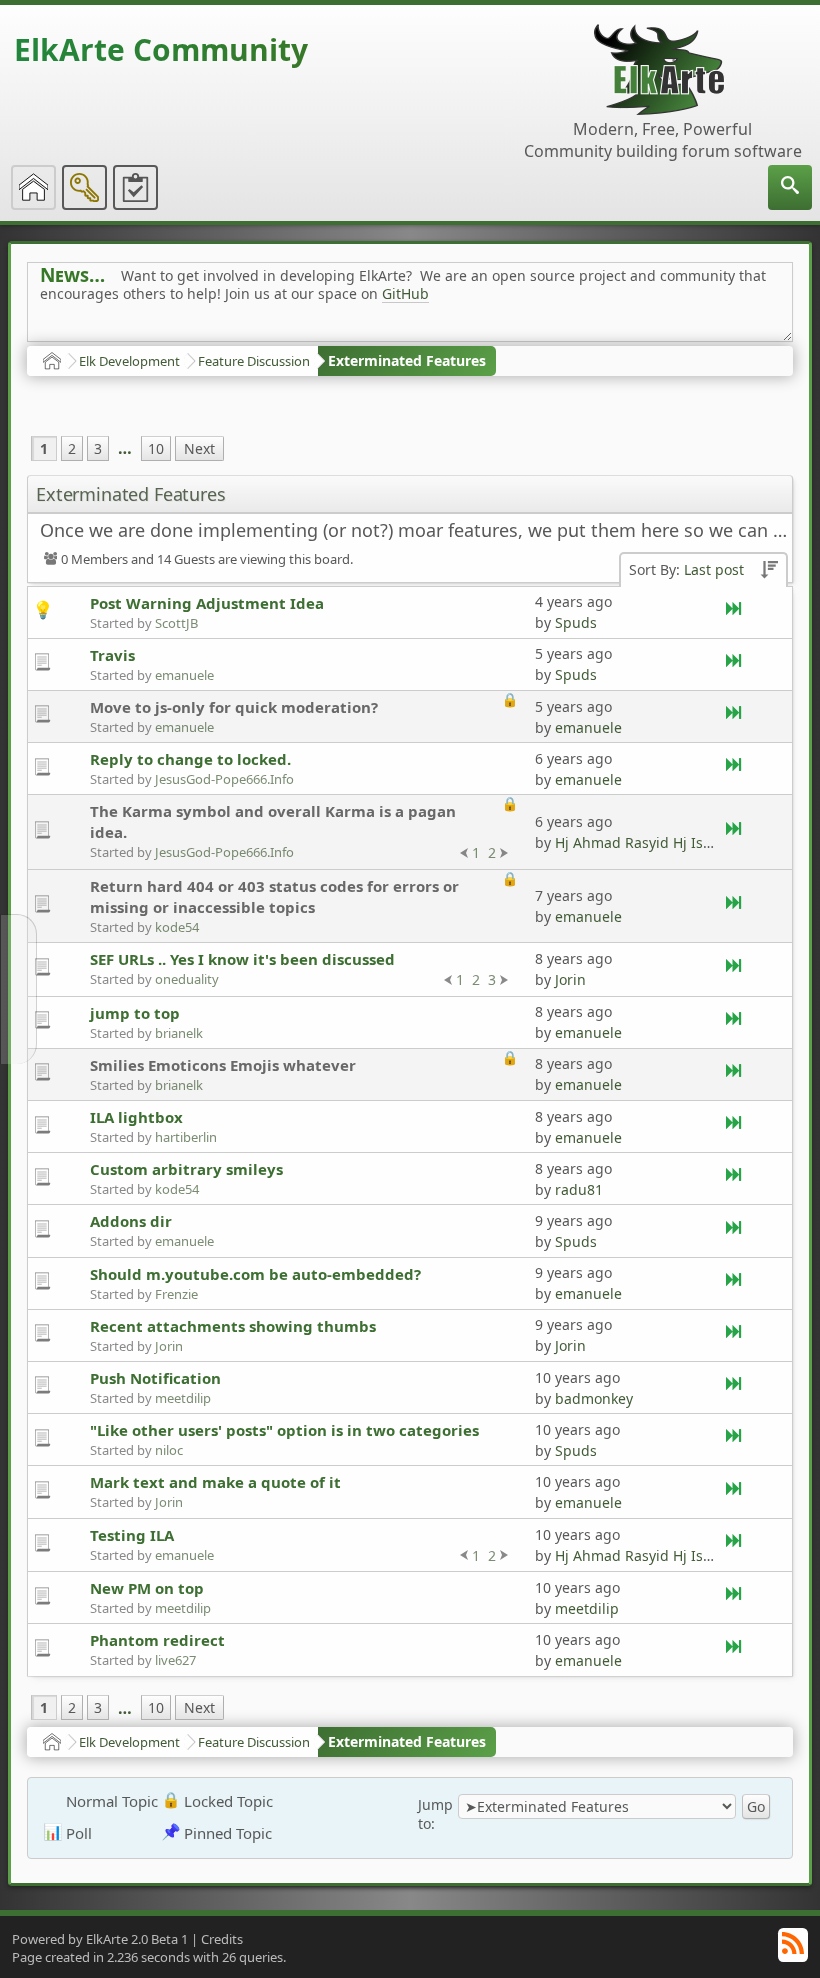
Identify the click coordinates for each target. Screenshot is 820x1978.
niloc (169, 1450)
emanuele (184, 675)
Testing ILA (132, 1535)
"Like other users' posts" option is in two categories (284, 1430)
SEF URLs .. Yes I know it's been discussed (242, 959)
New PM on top (147, 1588)
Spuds (576, 622)
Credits (222, 1939)
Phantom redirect (157, 1640)
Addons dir (131, 1221)
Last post (714, 569)
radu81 (579, 1189)
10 (156, 448)
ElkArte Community (161, 49)
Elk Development (129, 361)
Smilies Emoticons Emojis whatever (223, 1065)
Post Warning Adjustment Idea (207, 603)
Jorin (570, 979)
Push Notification (155, 1378)
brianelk (179, 1033)
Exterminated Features (407, 360)
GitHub (405, 293)
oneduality (187, 979)
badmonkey (594, 1398)
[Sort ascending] (769, 570)
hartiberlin (186, 1137)
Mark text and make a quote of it (215, 1482)
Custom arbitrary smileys (186, 1169)
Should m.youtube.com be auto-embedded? (255, 1274)
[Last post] (735, 612)
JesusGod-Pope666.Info (224, 779)
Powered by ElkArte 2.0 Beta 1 (100, 1939)
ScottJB (176, 623)
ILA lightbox (136, 1117)
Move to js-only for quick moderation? (234, 707)
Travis (112, 655)
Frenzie (176, 1294)
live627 (175, 1660)
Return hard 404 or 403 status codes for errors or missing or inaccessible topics (274, 896)
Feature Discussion (254, 361)
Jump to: (435, 1814)
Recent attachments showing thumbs (233, 1326)
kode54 (177, 927)
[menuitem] (790, 187)
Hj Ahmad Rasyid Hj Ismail (643, 842)
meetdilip (183, 1398)
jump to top (135, 1013)
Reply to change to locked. (190, 759)
